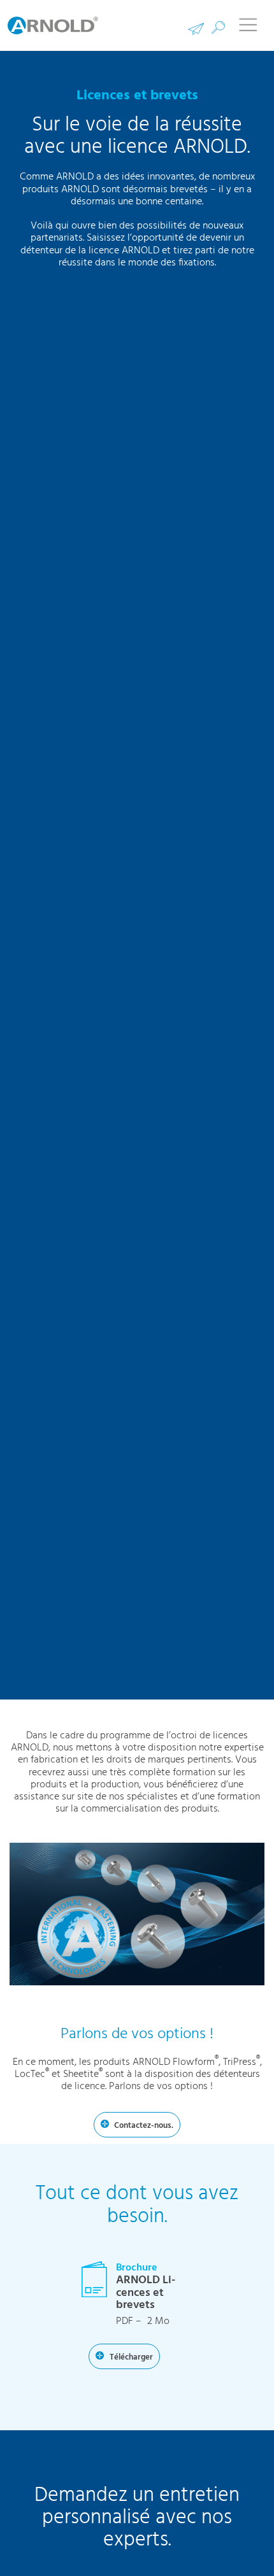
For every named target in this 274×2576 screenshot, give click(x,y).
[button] (218, 28)
